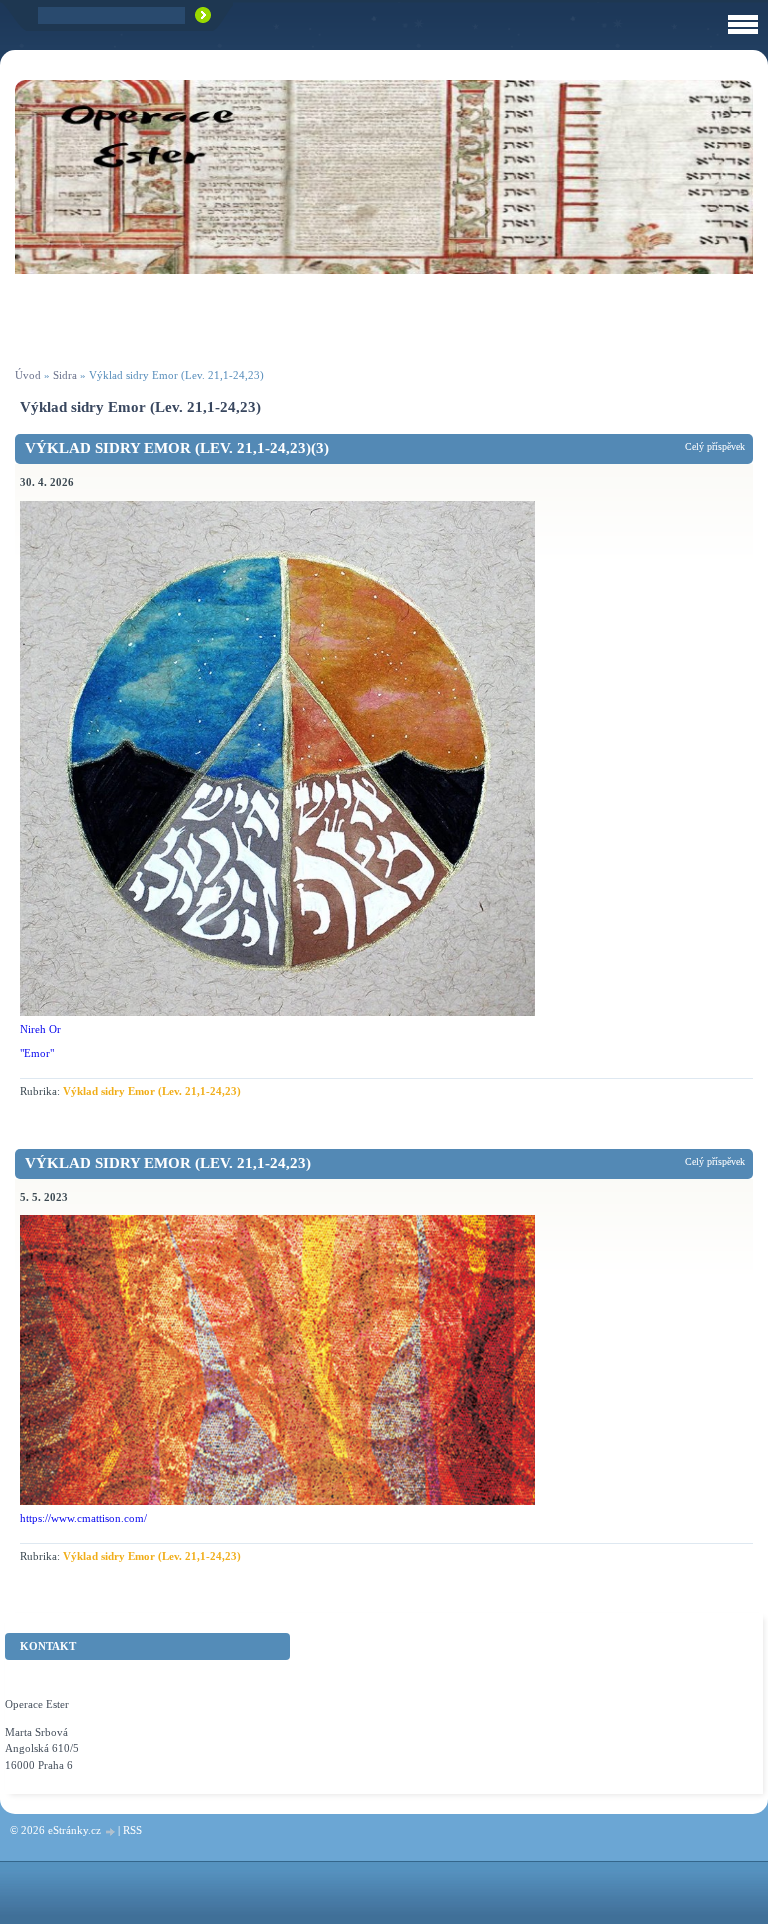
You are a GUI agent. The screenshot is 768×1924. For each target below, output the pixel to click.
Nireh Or (40, 1029)
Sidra (65, 375)
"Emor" (37, 1053)
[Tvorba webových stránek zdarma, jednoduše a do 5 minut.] (111, 1831)
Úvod (28, 375)
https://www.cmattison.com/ (83, 1518)
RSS (132, 1830)
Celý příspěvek (715, 446)
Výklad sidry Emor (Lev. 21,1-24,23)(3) (177, 448)
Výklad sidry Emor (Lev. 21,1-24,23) (152, 1091)
